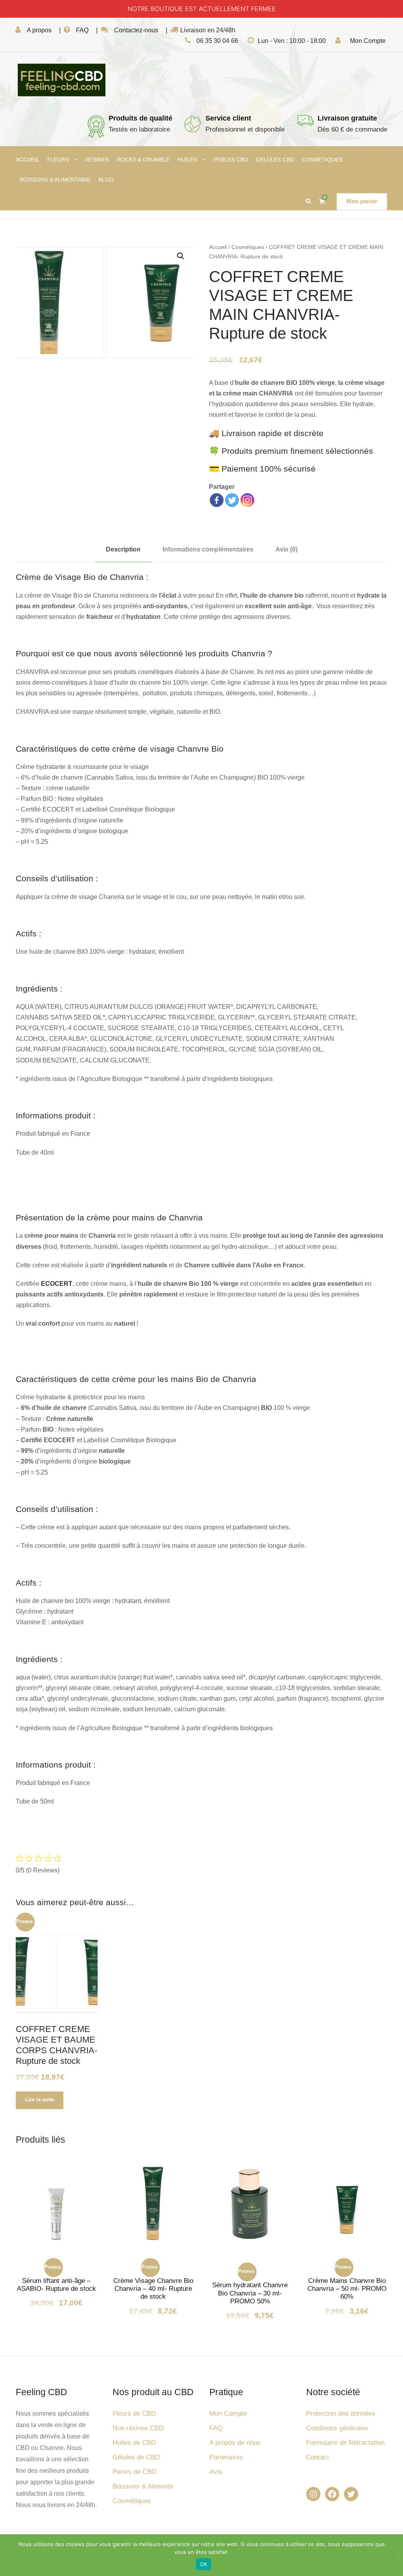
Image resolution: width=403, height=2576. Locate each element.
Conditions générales (337, 2428)
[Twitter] (232, 500)
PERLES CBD (231, 160)
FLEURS (58, 160)
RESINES (97, 160)
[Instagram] (247, 500)
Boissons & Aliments (143, 2486)
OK (204, 2564)
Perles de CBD (134, 2472)
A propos (39, 30)
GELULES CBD (275, 160)
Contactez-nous (136, 30)
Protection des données (341, 2413)
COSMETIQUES (322, 160)
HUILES (187, 160)
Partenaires (226, 2457)
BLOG (106, 180)
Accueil (218, 247)
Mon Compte (368, 41)
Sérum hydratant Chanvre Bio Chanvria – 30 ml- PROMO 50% (250, 2293)
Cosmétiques (248, 247)
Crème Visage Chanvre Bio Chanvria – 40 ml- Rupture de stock (153, 2289)
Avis (216, 2472)
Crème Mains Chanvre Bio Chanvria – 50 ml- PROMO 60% (347, 2289)
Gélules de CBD (136, 2457)
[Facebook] (217, 500)
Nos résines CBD (138, 2428)
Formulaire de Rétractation (345, 2443)
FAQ (82, 30)
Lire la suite (40, 2100)
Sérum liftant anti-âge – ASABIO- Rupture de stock (56, 2285)
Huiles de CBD (134, 2443)
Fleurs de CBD (134, 2413)
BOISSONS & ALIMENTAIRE (55, 180)
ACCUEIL (28, 160)
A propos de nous (235, 2443)
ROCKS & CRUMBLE (143, 160)
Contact (318, 2457)
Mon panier (362, 201)
